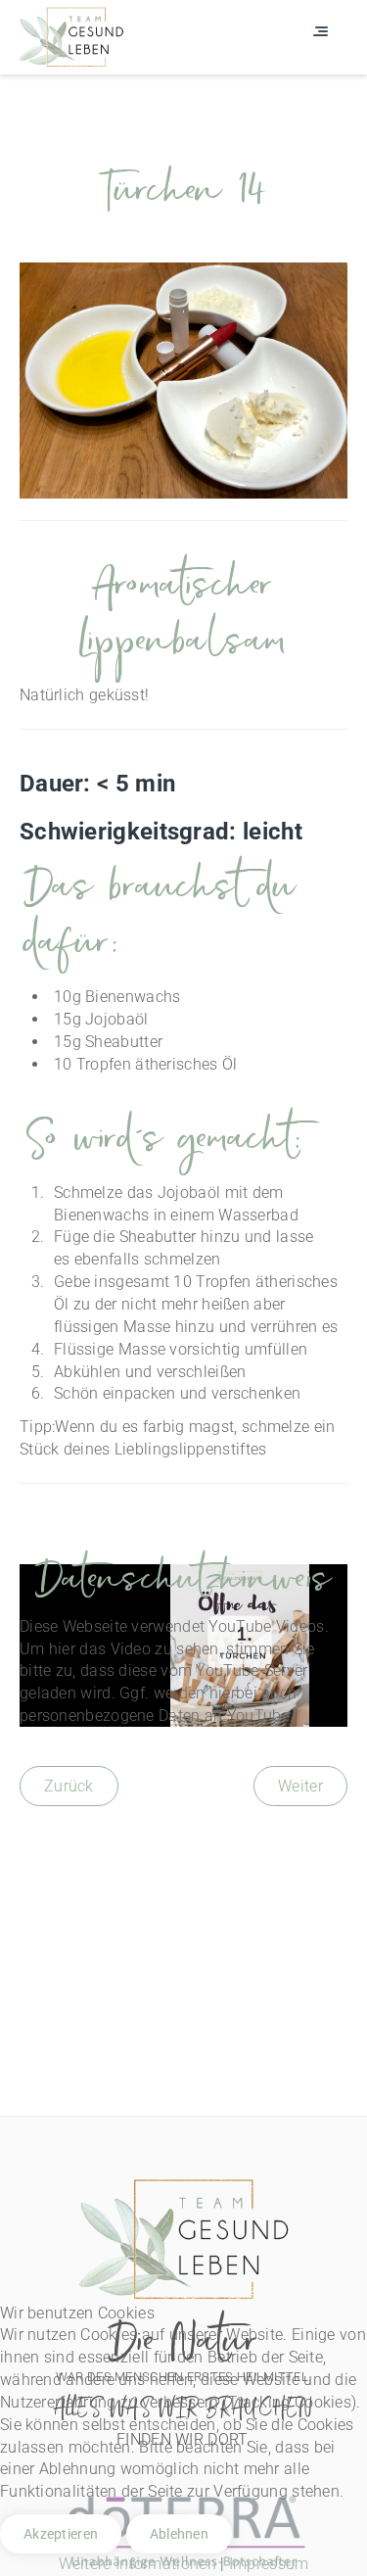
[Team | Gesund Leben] (71, 36)
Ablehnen (179, 2534)
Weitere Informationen (138, 2564)
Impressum (269, 2564)
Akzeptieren (61, 2534)
